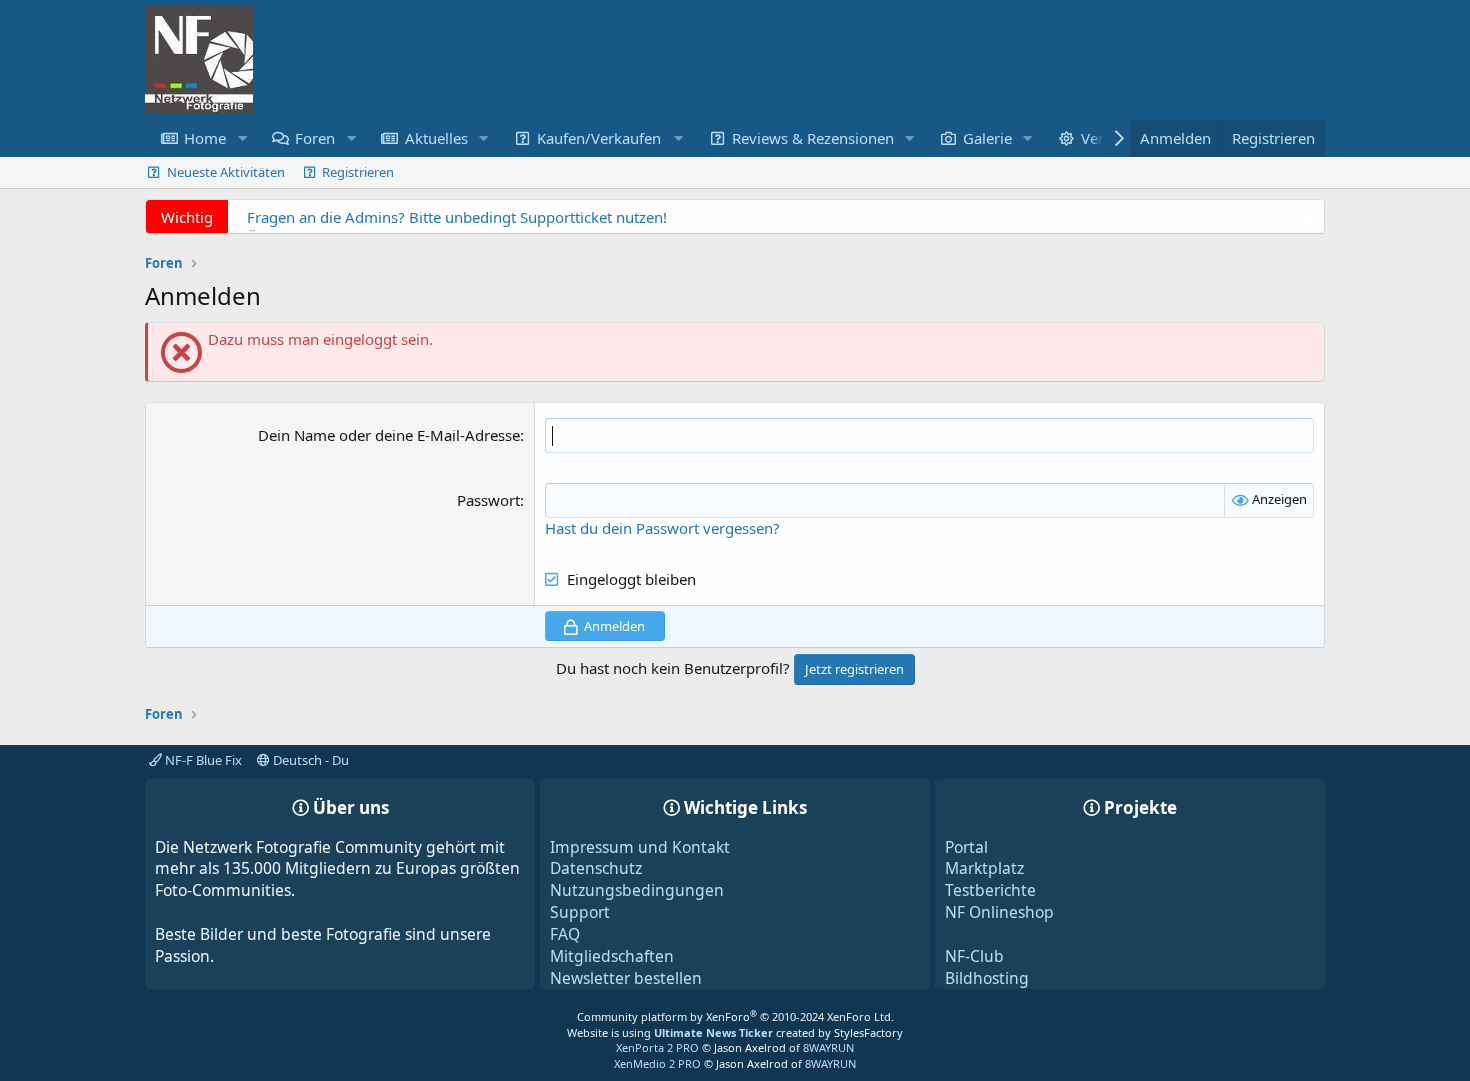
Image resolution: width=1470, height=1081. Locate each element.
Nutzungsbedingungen (637, 890)
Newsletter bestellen (626, 978)
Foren (315, 138)
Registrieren (358, 172)
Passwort (488, 500)
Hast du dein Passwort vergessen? (662, 528)
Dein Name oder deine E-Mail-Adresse (389, 435)
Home (205, 138)
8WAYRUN (828, 1047)
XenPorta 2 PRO (657, 1047)
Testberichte (990, 890)
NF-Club (974, 956)
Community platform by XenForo (735, 1016)
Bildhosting (987, 978)
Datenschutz (596, 868)
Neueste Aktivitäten (226, 172)
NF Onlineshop (999, 912)
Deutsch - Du (309, 760)
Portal (966, 847)
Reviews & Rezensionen (813, 138)
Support (580, 912)
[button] (242, 138)
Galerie (987, 138)
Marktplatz (984, 868)
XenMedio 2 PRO (657, 1063)
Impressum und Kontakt (640, 847)
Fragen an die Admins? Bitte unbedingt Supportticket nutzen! (457, 217)
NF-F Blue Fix (202, 760)
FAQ (565, 934)
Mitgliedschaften (612, 956)
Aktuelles (436, 138)
